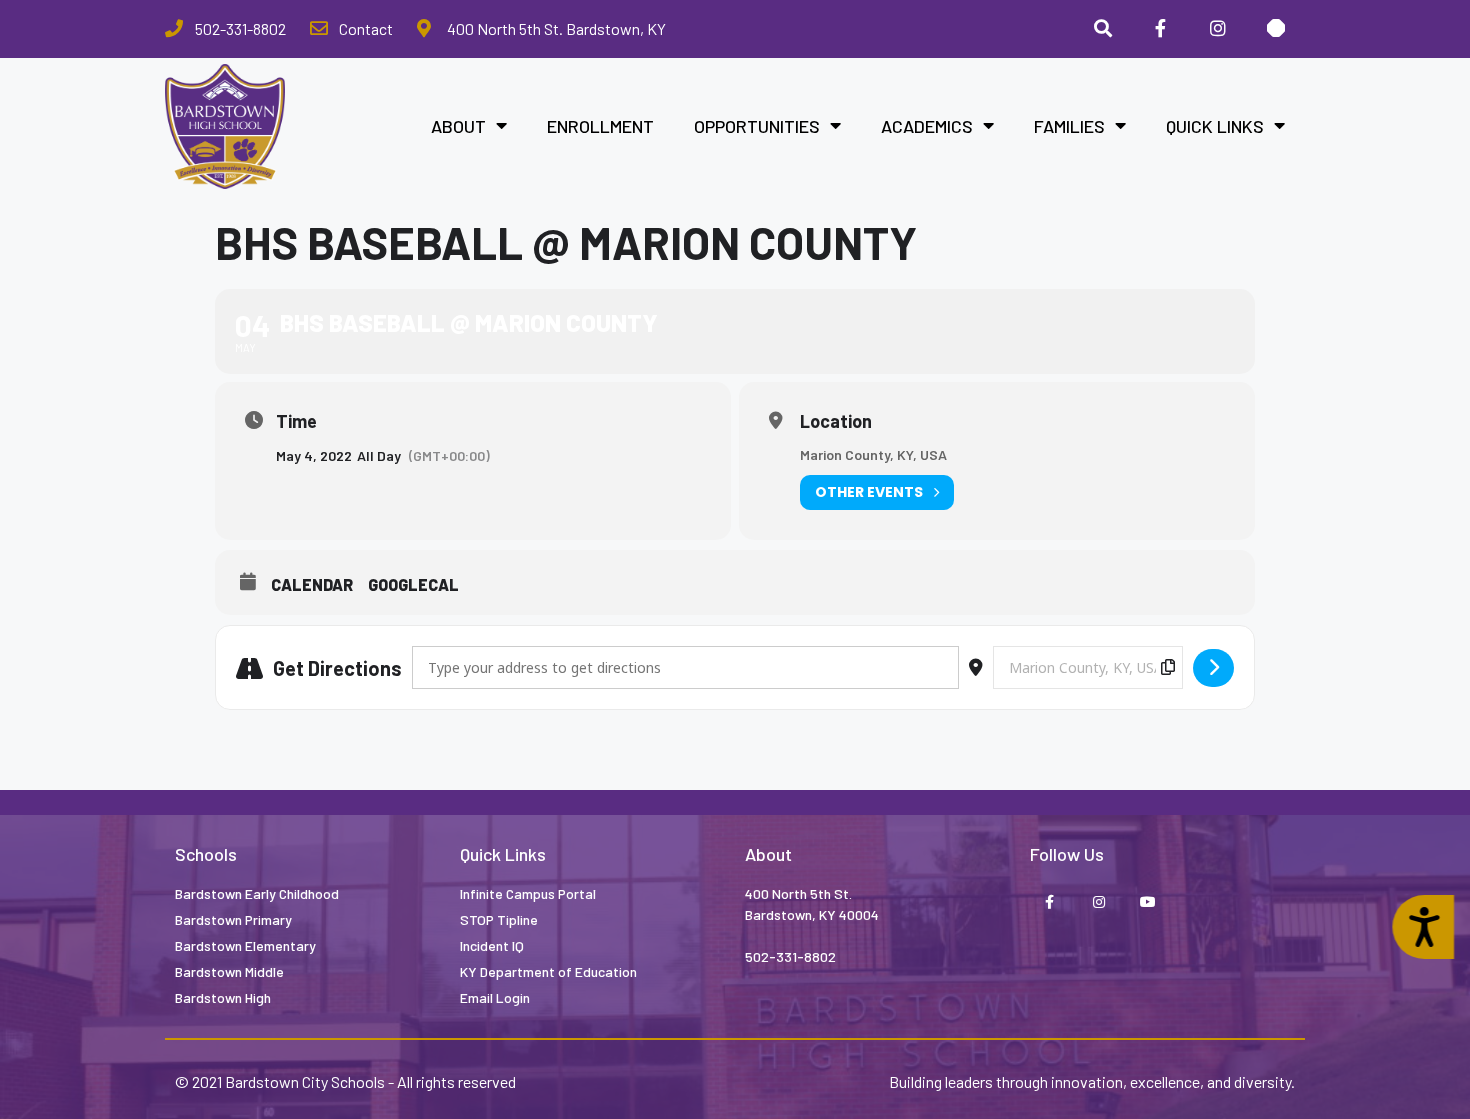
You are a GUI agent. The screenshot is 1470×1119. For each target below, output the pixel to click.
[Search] (1103, 29)
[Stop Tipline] (1276, 29)
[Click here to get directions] (1213, 668)
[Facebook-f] (1049, 902)
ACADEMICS (927, 126)
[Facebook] (1161, 29)
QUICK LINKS (1215, 126)
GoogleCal (413, 584)
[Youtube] (1147, 902)
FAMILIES (1069, 126)
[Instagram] (1218, 29)
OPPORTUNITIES (757, 126)
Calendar (312, 584)
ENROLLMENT (600, 126)
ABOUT (458, 126)
